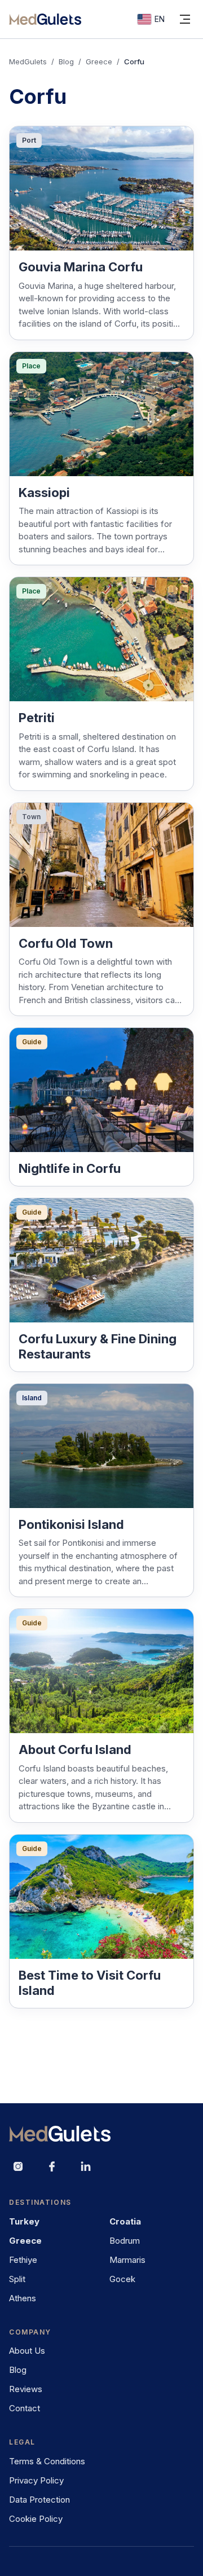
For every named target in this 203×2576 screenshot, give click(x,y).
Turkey (24, 2221)
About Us (27, 2351)
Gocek (122, 2279)
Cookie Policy (36, 2519)
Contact (25, 2408)
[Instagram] (18, 2166)
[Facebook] (52, 2166)
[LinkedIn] (86, 2166)
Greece (99, 61)
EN (160, 19)
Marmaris (127, 2260)
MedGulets (28, 61)
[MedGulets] (45, 19)
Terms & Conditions (47, 2461)
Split (17, 2279)
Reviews (26, 2389)
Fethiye (23, 2260)
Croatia (125, 2221)
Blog (66, 61)
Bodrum (125, 2241)
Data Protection (39, 2500)
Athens (23, 2298)
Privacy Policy (36, 2480)
